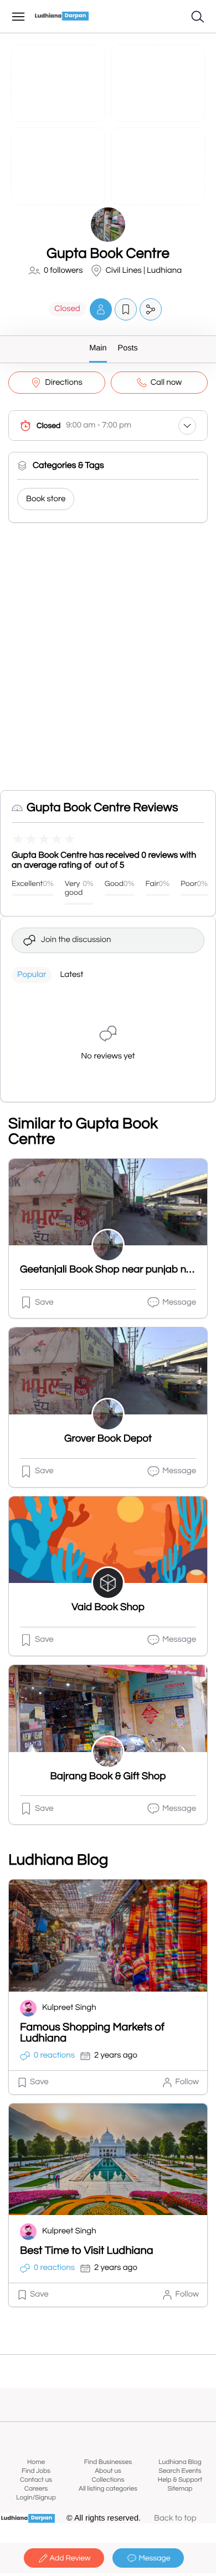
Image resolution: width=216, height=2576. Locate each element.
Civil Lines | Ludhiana (144, 271)
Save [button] (44, 1303)
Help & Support (180, 2480)
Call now (166, 383)
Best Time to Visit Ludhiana (87, 2251)
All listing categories (108, 2489)
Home (36, 2462)
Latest (71, 975)
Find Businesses (108, 2462)
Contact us (36, 2480)
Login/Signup (36, 2498)
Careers (36, 2489)
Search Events (180, 2471)
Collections (108, 2480)
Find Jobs (36, 2471)
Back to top (175, 2519)
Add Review (70, 2558)
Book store (46, 499)
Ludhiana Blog (180, 2462)
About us (108, 2471)
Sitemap (180, 2489)
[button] (101, 309)
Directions (63, 383)
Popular (32, 975)
